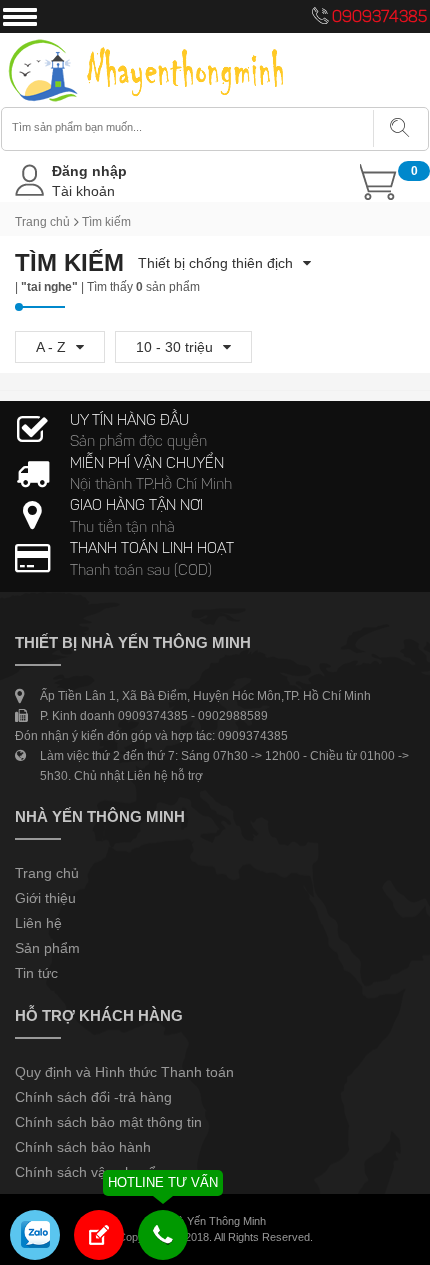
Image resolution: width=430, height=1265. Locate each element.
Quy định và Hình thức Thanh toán (124, 1072)
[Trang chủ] (147, 41)
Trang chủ (42, 222)
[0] (329, 181)
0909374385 (379, 18)
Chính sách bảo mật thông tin (108, 1122)
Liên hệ (38, 923)
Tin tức (36, 973)
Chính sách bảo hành (83, 1147)
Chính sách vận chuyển (89, 1172)
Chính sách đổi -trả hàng (93, 1097)
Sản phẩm (47, 948)
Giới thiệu (45, 898)
